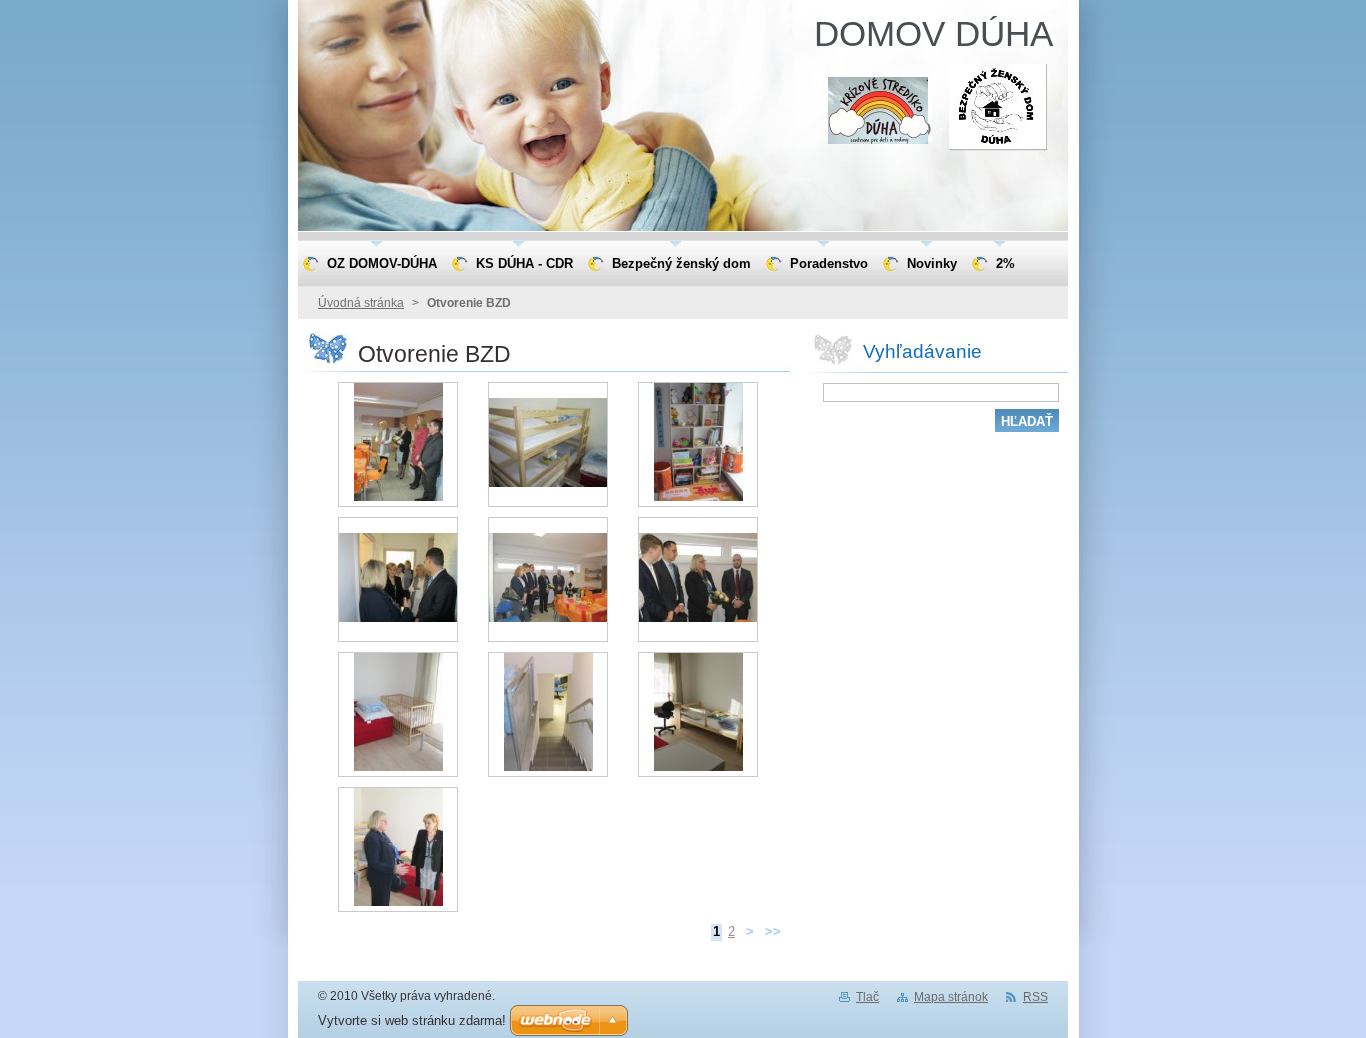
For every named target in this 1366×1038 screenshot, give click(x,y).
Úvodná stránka (361, 303)
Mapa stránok (951, 997)
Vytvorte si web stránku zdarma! (412, 1020)
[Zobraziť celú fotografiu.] (398, 444)
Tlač (867, 997)
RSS (1035, 997)
